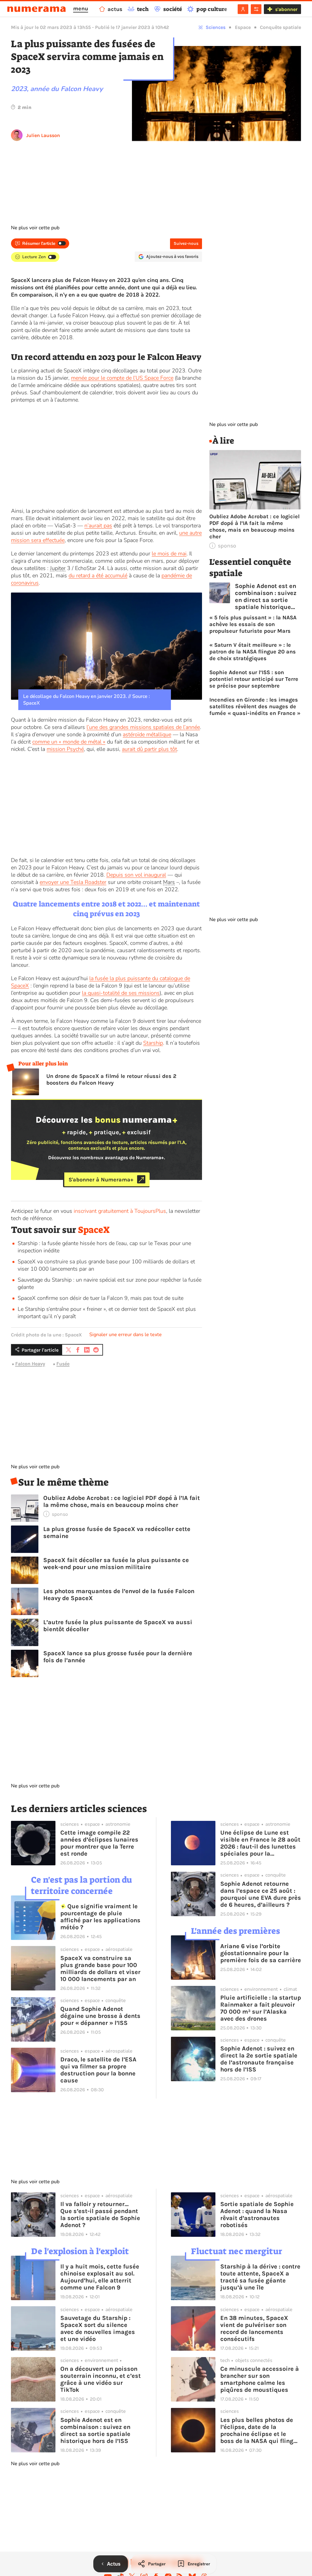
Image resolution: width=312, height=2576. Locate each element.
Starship (153, 1043)
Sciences (216, 27)
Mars (169, 882)
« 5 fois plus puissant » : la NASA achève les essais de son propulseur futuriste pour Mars (253, 624)
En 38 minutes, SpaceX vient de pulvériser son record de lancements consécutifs (254, 2328)
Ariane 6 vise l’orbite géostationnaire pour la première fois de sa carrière (261, 1953)
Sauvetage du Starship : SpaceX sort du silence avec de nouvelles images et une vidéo (98, 2328)
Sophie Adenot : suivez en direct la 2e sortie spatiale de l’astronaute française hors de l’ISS (259, 2059)
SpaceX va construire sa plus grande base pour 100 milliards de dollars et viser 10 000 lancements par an (100, 1969)
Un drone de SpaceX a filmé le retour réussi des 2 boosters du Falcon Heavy (111, 1079)
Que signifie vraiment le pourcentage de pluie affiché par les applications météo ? (100, 1917)
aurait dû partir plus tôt (149, 749)
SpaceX (94, 1230)
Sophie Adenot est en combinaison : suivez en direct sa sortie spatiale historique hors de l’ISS (266, 596)
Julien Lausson (43, 135)
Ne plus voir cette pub (35, 228)
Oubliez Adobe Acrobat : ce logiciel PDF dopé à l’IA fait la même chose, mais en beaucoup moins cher (122, 1501)
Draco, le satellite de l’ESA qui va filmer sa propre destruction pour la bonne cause (98, 2070)
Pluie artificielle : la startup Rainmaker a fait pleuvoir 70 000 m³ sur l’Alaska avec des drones (261, 2008)
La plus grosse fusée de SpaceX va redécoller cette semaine (117, 1533)
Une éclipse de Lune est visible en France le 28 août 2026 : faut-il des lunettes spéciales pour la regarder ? (260, 1843)
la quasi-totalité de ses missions (121, 993)
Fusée (63, 1364)
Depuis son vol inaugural (136, 875)
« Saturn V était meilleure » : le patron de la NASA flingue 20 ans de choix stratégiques (253, 652)
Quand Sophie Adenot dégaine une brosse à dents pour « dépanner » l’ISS (100, 2016)
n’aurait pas (98, 526)
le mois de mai (169, 554)
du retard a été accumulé (98, 575)
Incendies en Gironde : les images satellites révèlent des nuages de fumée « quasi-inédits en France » (255, 706)
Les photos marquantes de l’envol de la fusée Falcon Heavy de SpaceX (119, 1595)
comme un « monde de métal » (69, 742)
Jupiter (58, 568)
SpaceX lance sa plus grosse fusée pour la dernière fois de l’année (118, 1657)
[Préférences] (256, 9)
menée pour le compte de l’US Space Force (122, 378)
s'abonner (286, 9)
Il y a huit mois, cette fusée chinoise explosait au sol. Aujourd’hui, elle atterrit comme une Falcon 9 (100, 2277)
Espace (243, 27)
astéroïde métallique (147, 734)
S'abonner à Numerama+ (101, 1179)
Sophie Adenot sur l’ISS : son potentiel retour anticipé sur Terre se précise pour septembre (254, 679)
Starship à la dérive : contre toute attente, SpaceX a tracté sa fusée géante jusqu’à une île (260, 2277)
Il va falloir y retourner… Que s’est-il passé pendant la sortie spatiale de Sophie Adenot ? (100, 2215)
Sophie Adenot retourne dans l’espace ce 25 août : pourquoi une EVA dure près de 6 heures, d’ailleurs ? (261, 1894)
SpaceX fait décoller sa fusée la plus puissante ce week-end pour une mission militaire (116, 1564)
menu (81, 9)
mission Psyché (65, 749)
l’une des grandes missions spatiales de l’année (143, 727)
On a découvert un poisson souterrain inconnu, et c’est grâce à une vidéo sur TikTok (101, 2379)
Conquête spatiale (280, 27)
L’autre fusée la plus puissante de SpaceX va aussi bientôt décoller (118, 1626)
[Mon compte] (243, 9)
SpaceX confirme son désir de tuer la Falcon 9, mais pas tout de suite (101, 1298)
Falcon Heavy (30, 1364)
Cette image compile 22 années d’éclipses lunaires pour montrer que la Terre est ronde (99, 1843)
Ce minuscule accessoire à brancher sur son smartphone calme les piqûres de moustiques (260, 2379)
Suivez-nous (186, 243)
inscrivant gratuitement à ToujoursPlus (120, 1211)
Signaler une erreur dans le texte (126, 1335)
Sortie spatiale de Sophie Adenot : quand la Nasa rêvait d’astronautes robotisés (257, 2215)
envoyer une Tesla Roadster (73, 882)
